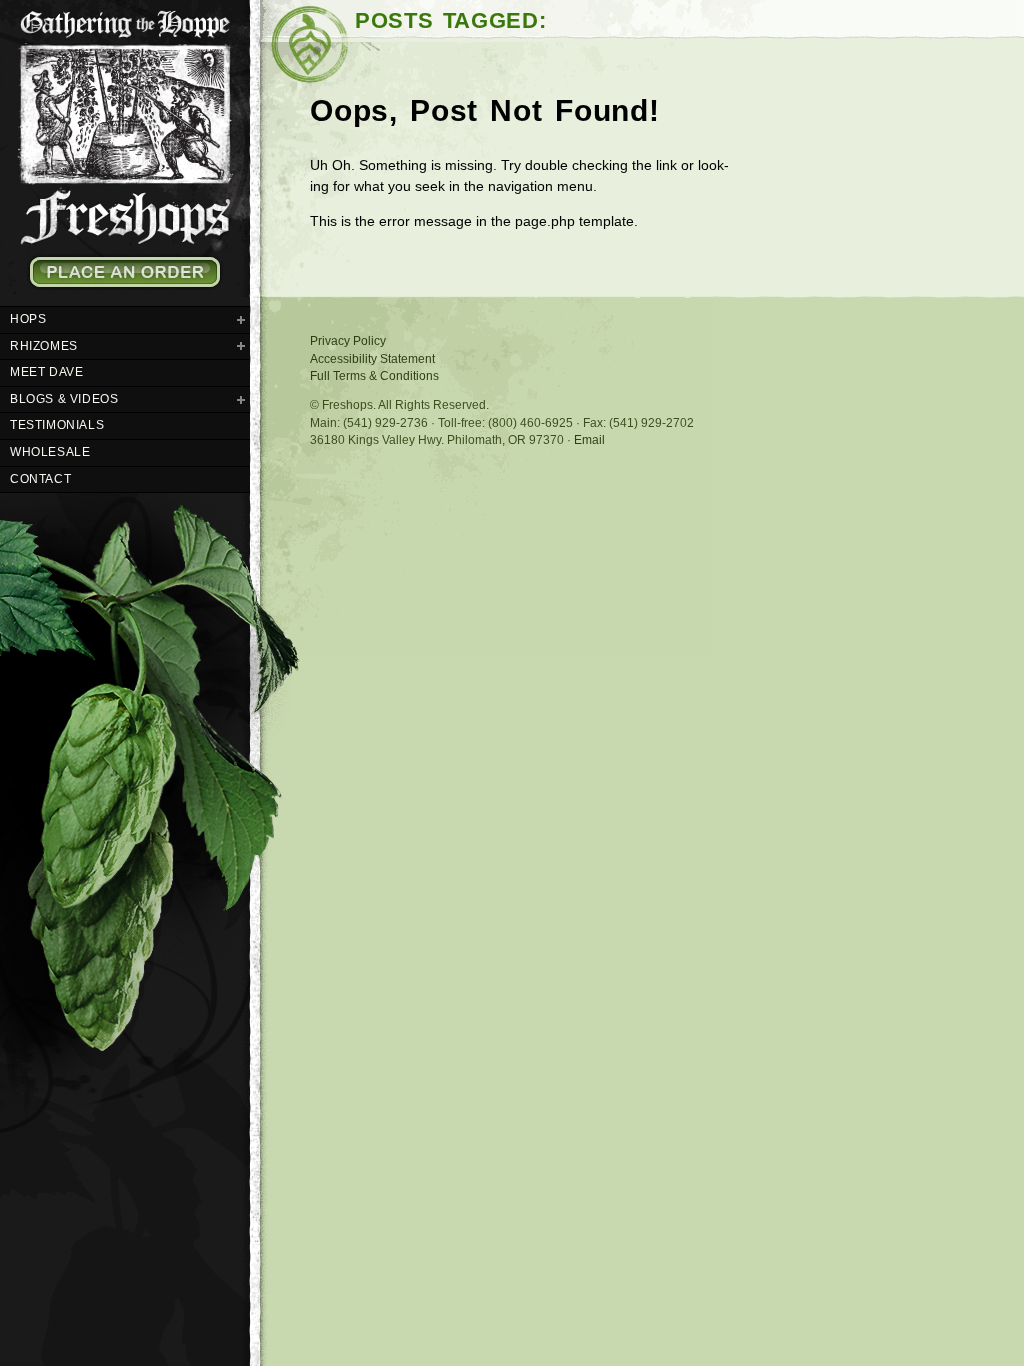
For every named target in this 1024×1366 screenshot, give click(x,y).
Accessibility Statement (372, 358)
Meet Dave (46, 372)
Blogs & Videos (64, 399)
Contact (40, 479)
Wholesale (50, 452)
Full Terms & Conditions (374, 375)
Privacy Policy (348, 340)
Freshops (125, 123)
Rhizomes (44, 346)
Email (589, 439)
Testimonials (57, 425)
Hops (28, 319)
